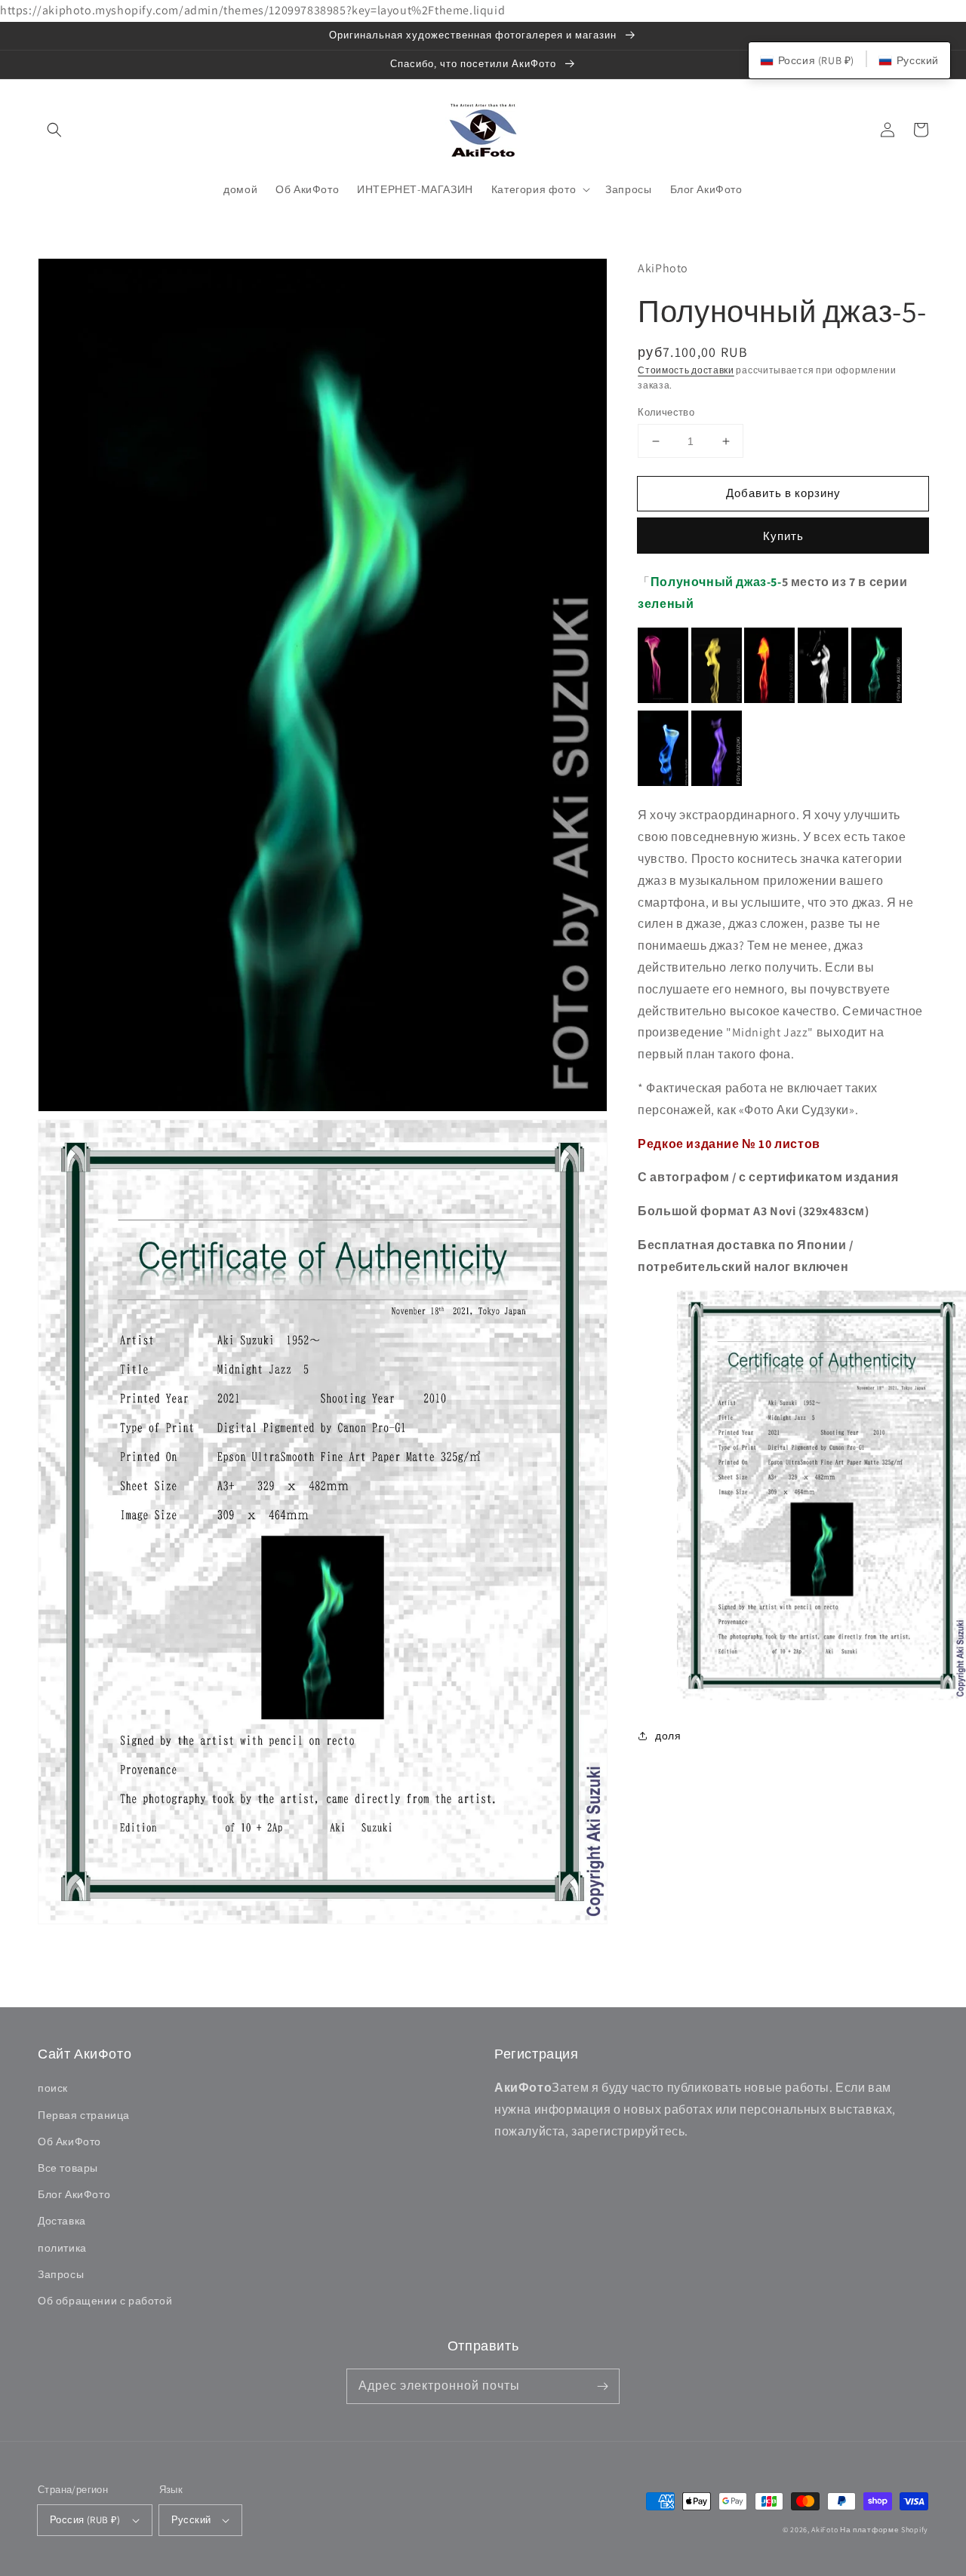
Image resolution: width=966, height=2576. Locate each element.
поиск (53, 2088)
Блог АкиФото (74, 2194)
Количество (666, 412)
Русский (191, 2520)
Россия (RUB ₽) (85, 2520)
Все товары (68, 2168)
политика (62, 2248)
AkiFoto (824, 2530)
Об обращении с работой (105, 2301)
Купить (783, 536)
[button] (54, 130)
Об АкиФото (69, 2142)
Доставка (62, 2221)
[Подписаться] (602, 2386)
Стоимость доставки (686, 370)
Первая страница (84, 2115)
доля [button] (668, 1736)
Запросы (61, 2274)
